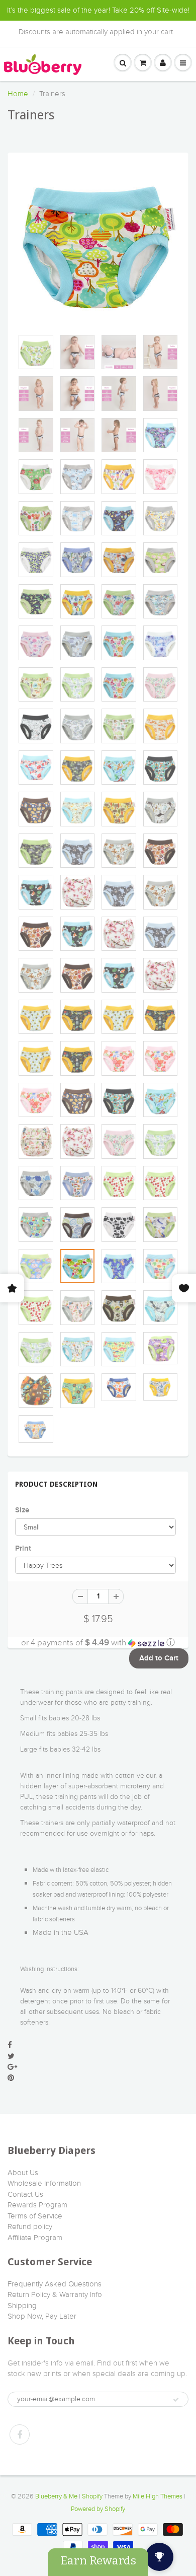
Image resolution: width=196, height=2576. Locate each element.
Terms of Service (35, 2216)
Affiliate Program (35, 2238)
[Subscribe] (176, 2400)
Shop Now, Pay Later (42, 2316)
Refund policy (30, 2226)
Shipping (22, 2306)
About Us (23, 2173)
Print (23, 1548)
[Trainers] (98, 246)
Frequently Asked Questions (55, 2284)
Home (18, 94)
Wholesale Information (44, 2183)
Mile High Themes (158, 2496)
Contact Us (25, 2194)
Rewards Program (37, 2205)
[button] (98, 1643)
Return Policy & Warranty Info (55, 2294)
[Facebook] (20, 2434)
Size (22, 1510)
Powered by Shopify (98, 2509)
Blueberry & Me (56, 2496)
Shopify (92, 2496)
